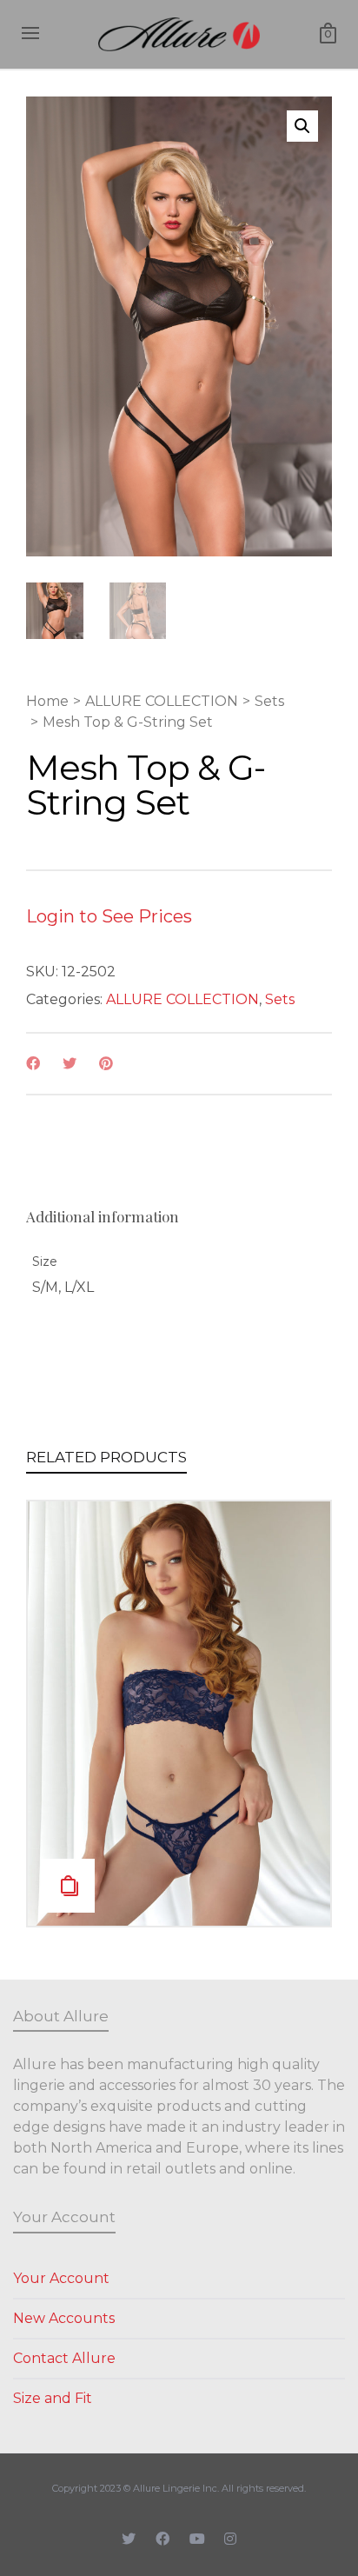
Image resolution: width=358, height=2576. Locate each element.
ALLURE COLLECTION (162, 701)
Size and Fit (53, 2398)
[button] (302, 126)
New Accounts (64, 2318)
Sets (269, 701)
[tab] (103, 1216)
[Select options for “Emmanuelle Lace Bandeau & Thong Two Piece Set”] (68, 1886)
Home (47, 701)
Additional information (103, 1216)
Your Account (61, 2278)
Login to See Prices (109, 916)
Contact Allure (64, 2358)
